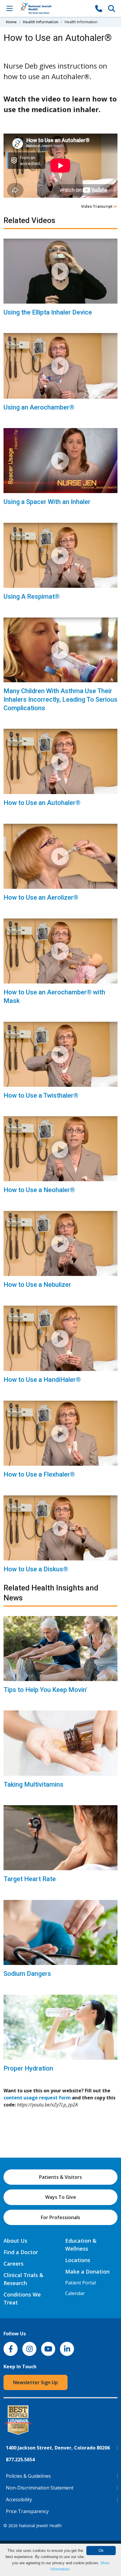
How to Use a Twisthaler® (41, 1095)
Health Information (41, 22)
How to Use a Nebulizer (37, 1285)
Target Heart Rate (30, 1879)
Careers (14, 2264)
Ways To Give (61, 2197)
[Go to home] (54, 8)
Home (11, 22)
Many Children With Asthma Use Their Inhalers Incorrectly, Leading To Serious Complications (60, 699)
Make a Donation (87, 2272)
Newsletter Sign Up (36, 2382)
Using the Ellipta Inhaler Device (48, 312)
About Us (15, 2241)
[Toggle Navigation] (9, 8)
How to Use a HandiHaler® (42, 1380)
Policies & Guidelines (28, 2476)
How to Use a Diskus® (36, 1569)
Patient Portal (80, 2283)
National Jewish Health (40, 2526)
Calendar (75, 2293)
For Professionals (60, 2217)
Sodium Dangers (27, 1974)
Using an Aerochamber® (39, 407)
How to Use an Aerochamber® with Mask (54, 996)
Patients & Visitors (60, 2177)
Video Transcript (97, 206)
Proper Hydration (28, 2068)
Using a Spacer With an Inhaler (47, 502)
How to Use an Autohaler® (42, 803)
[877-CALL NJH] (99, 8)
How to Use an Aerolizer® (41, 897)
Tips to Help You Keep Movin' (45, 1690)
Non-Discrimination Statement (40, 2488)
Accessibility (19, 2500)
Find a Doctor (21, 2252)
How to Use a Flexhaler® (39, 1474)
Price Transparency (27, 2511)
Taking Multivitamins (33, 1784)
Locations (78, 2260)
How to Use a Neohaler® (39, 1190)
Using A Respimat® (32, 596)
